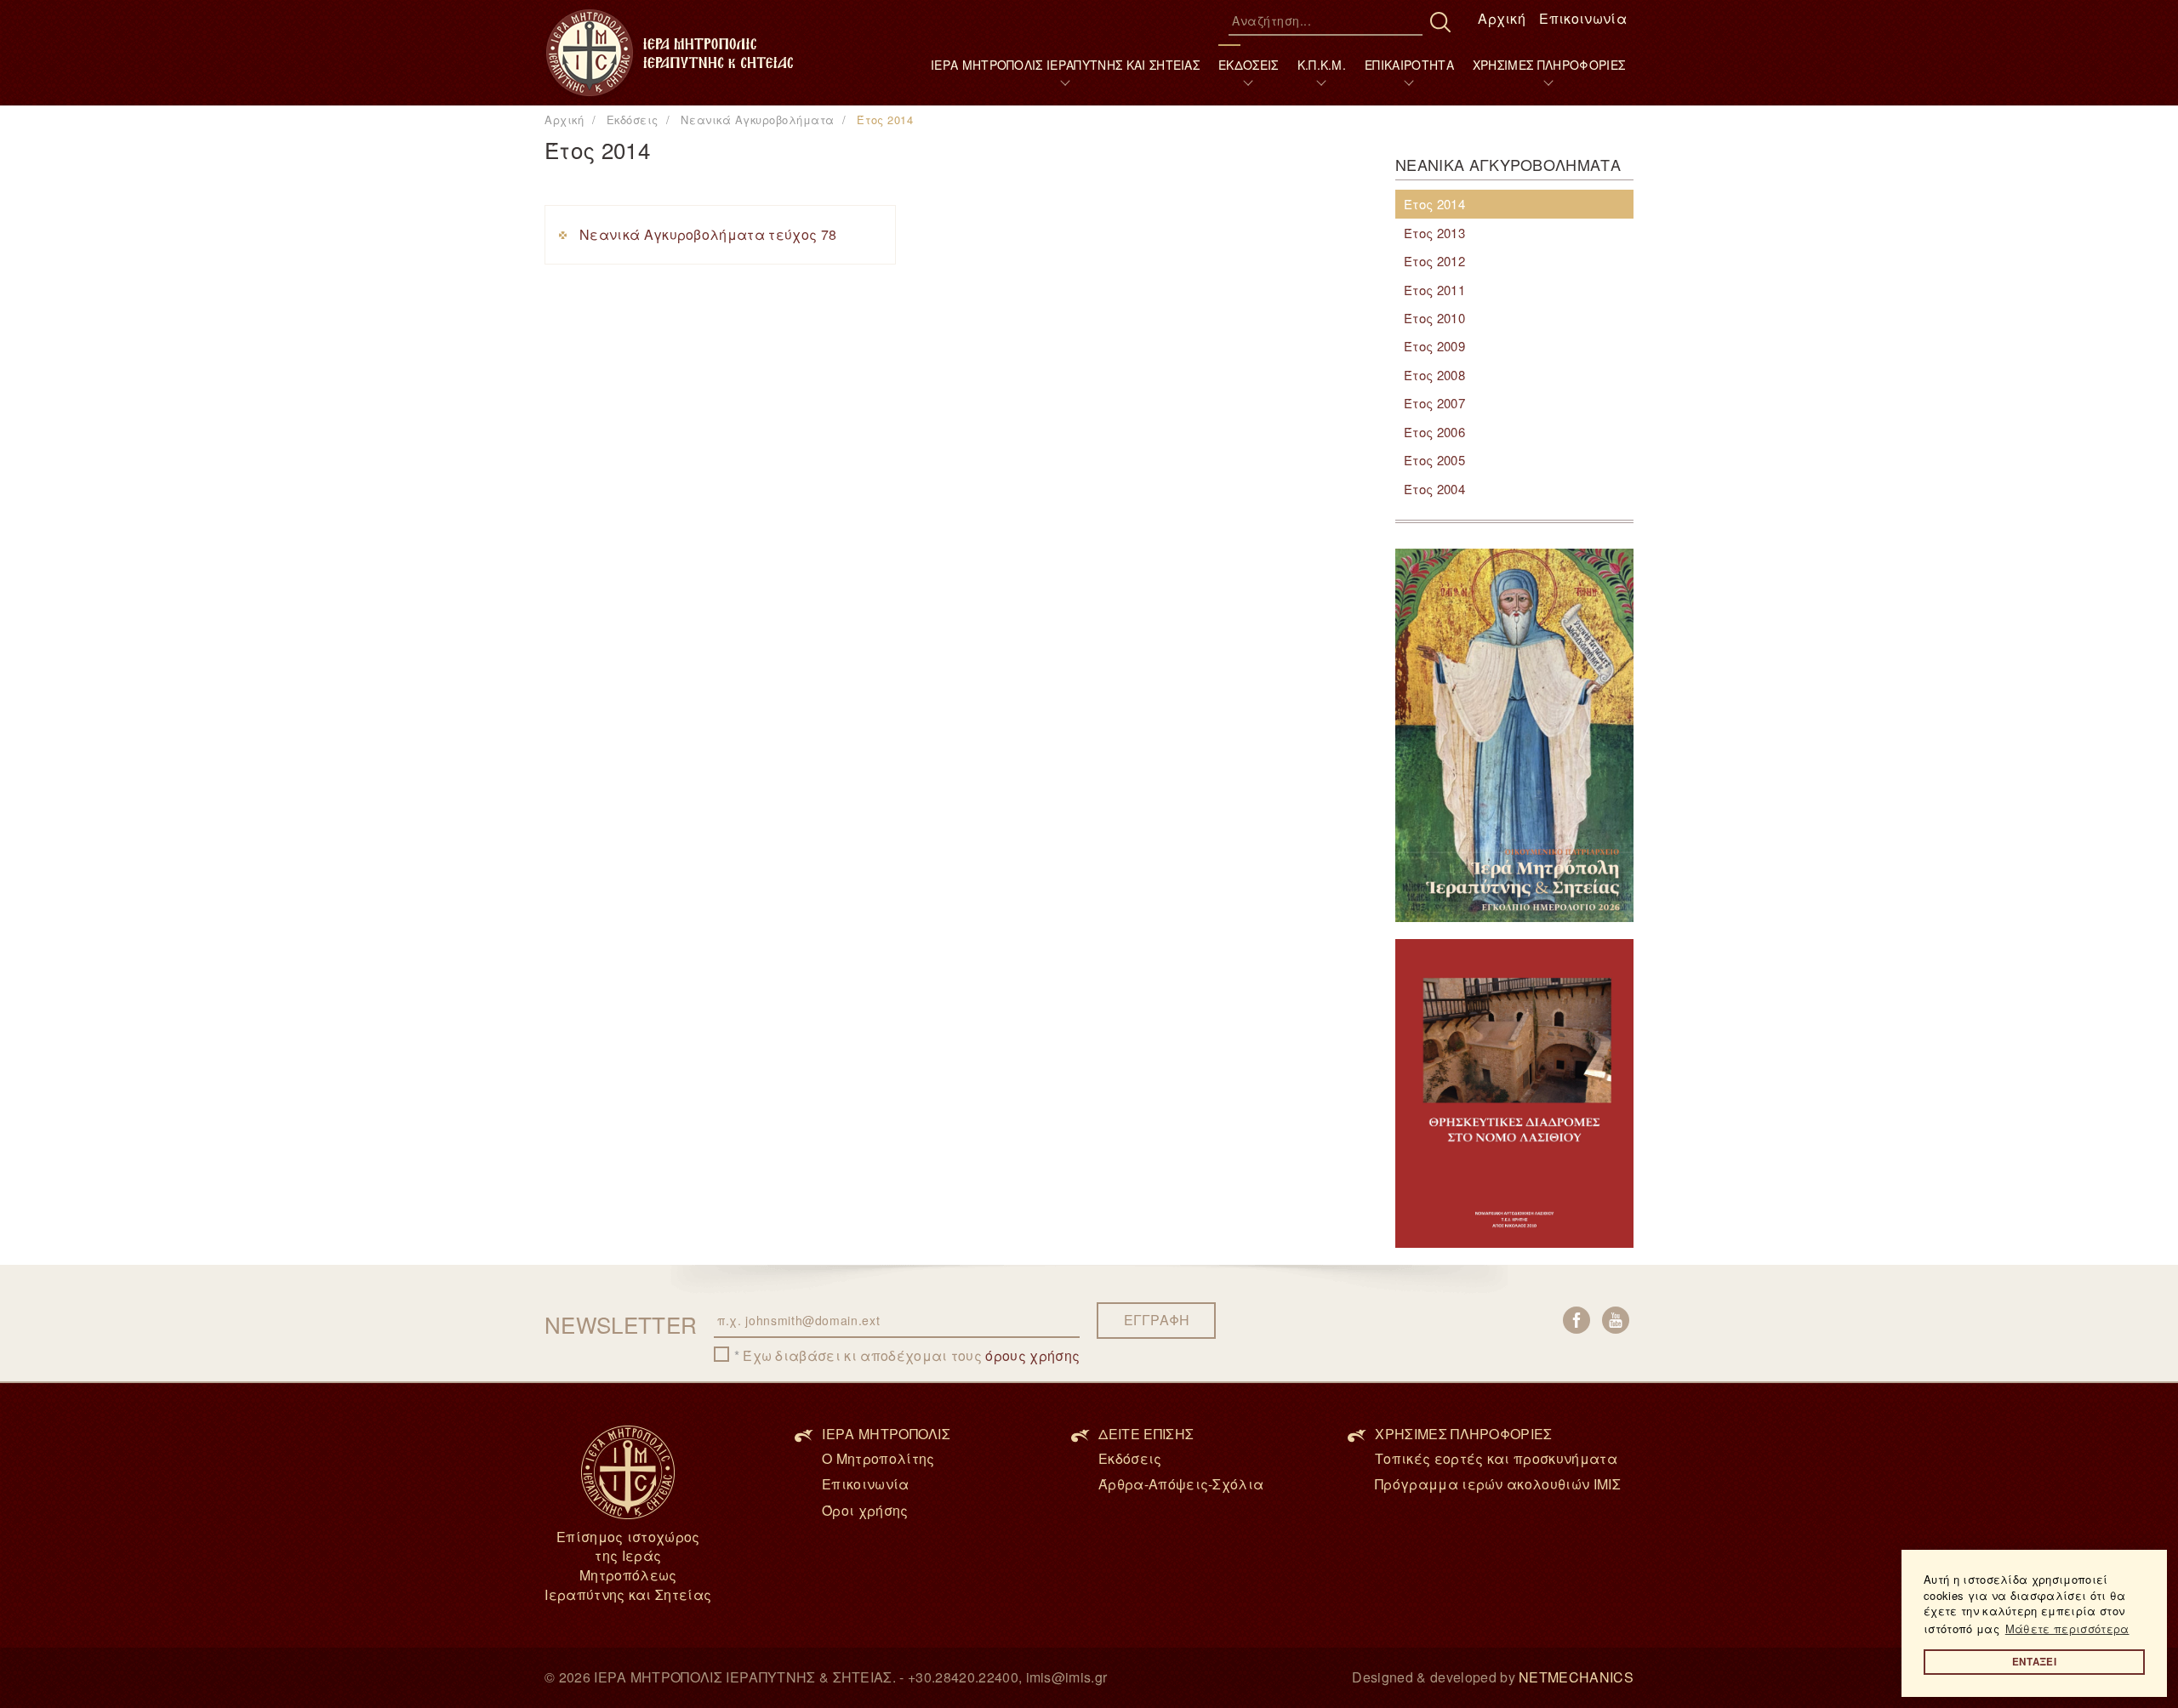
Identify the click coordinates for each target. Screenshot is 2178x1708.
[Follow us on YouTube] (1616, 1320)
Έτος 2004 (1434, 489)
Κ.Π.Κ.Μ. (1322, 65)
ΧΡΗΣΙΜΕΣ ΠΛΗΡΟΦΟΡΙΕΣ (1549, 65)
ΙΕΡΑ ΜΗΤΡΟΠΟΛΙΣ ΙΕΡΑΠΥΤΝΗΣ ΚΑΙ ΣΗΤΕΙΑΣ (1065, 65)
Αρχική (1502, 18)
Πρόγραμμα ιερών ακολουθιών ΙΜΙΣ (1498, 1484)
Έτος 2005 (1434, 460)
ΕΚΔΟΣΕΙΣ (1249, 65)
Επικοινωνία (1583, 18)
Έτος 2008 (1434, 375)
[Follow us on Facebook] (1576, 1320)
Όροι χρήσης (865, 1510)
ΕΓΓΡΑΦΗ (1157, 1320)
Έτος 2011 (1434, 290)
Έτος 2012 (1434, 261)
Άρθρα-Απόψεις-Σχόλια (1181, 1484)
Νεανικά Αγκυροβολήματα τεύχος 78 (708, 234)
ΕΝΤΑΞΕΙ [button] (2034, 1662)
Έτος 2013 (1434, 233)
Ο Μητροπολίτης (878, 1458)
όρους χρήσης (1032, 1355)
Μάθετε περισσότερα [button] (2067, 1628)
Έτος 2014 (1434, 204)
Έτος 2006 (1434, 432)
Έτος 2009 (1434, 346)
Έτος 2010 (1434, 318)
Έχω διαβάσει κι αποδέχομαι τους (911, 1356)
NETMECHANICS (1576, 1677)
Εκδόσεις (1130, 1458)
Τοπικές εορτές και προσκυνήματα (1496, 1458)
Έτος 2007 (1434, 403)
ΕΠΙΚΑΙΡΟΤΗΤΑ (1409, 65)
